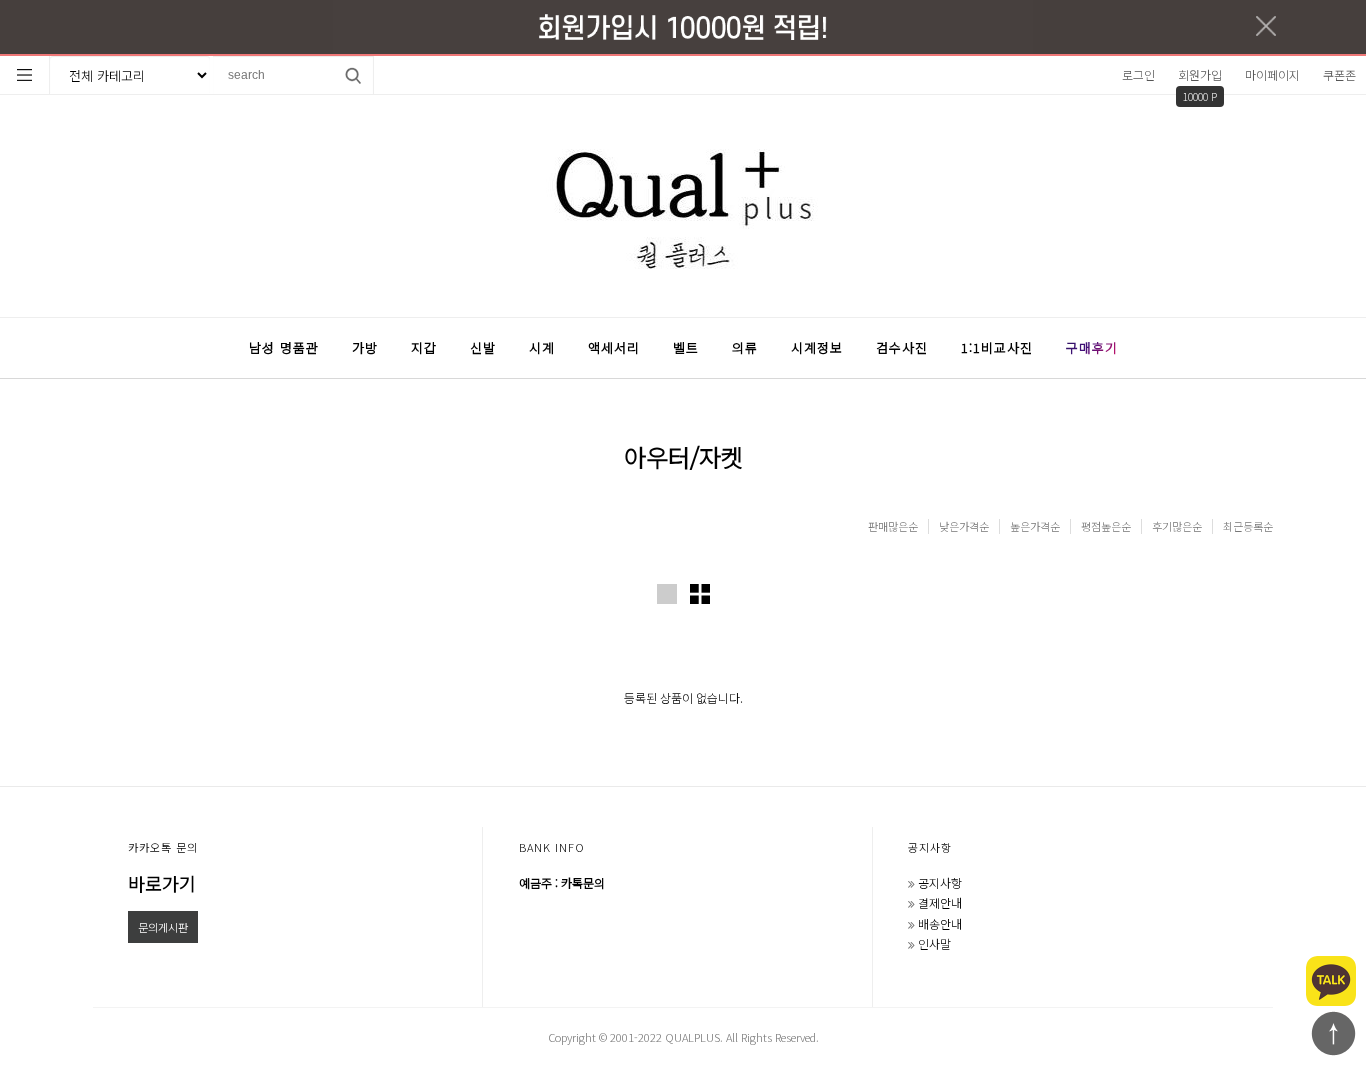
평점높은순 (1106, 526)
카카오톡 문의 (163, 847)
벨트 (686, 347)
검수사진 (902, 347)
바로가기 (162, 883)
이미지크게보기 (667, 594)
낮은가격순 (964, 526)
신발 (483, 347)
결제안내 (940, 902)
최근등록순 (1248, 526)
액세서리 (614, 347)
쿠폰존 (1339, 74)
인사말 (934, 943)
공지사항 (930, 847)
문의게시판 (163, 927)
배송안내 (940, 923)
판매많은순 (893, 526)
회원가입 (1200, 74)
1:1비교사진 (997, 347)
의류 (745, 347)
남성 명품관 (284, 347)
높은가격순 (1035, 526)
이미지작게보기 (700, 594)
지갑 (424, 347)
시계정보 (817, 347)
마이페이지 (1272, 74)
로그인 (1138, 74)
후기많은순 (1177, 526)
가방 (365, 347)
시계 (542, 347)
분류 (25, 75)
